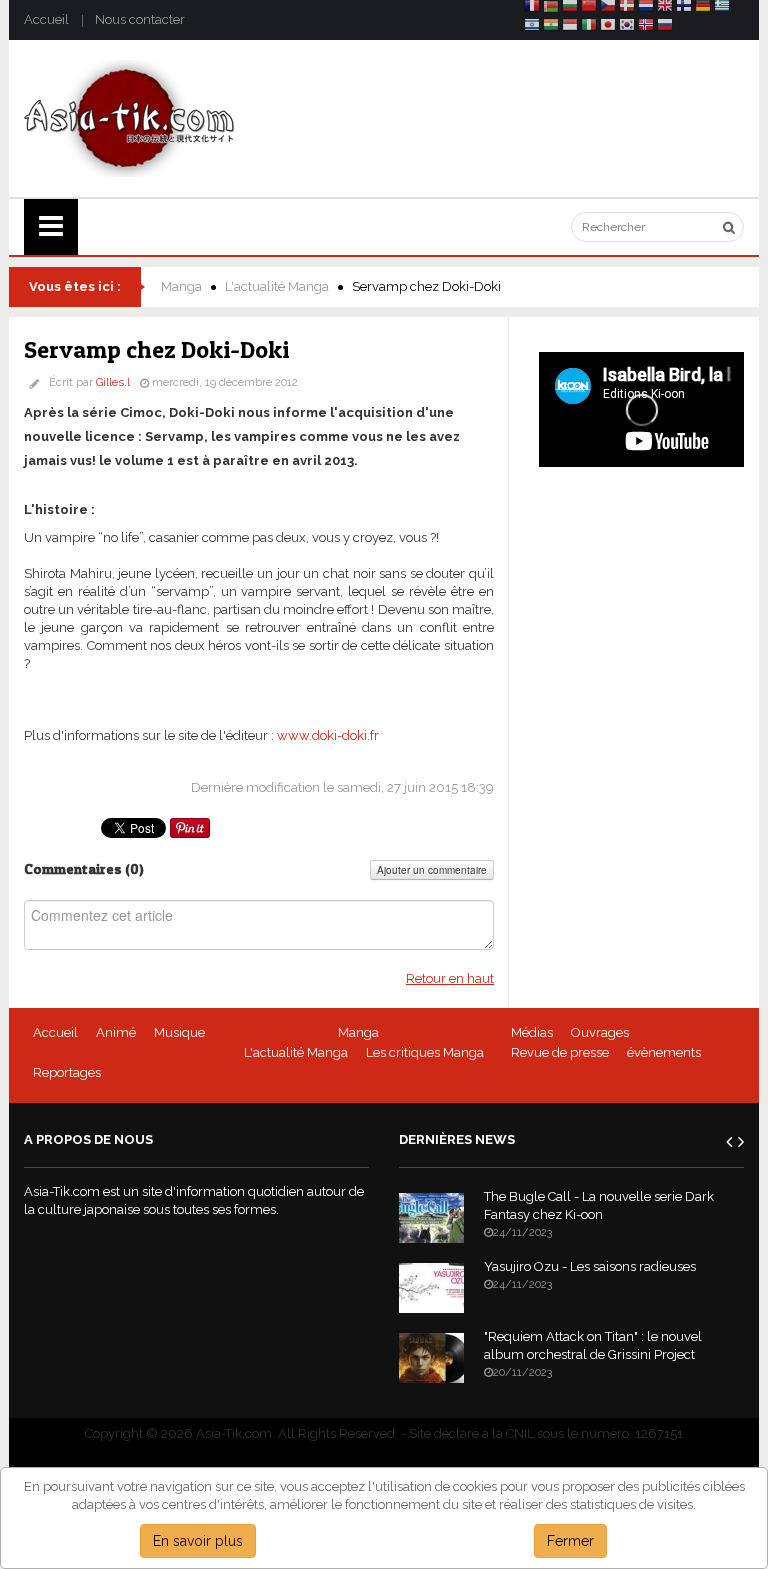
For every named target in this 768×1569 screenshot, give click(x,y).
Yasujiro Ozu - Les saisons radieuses (590, 1266)
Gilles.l (113, 382)
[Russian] (665, 27)
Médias (532, 1032)
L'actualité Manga (277, 286)
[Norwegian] (646, 27)
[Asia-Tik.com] (129, 117)
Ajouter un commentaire (432, 870)
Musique (179, 1032)
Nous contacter (140, 19)
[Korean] (627, 27)
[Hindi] (551, 27)
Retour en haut (450, 978)
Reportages (67, 1072)
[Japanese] (608, 27)
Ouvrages (600, 1032)
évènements (664, 1052)
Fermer (570, 1541)
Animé (116, 1032)
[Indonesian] (570, 27)
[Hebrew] (532, 27)
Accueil (46, 19)
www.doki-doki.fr (328, 735)
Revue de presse (560, 1052)
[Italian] (589, 27)
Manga (181, 286)
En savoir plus (198, 1541)
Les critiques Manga (425, 1052)
